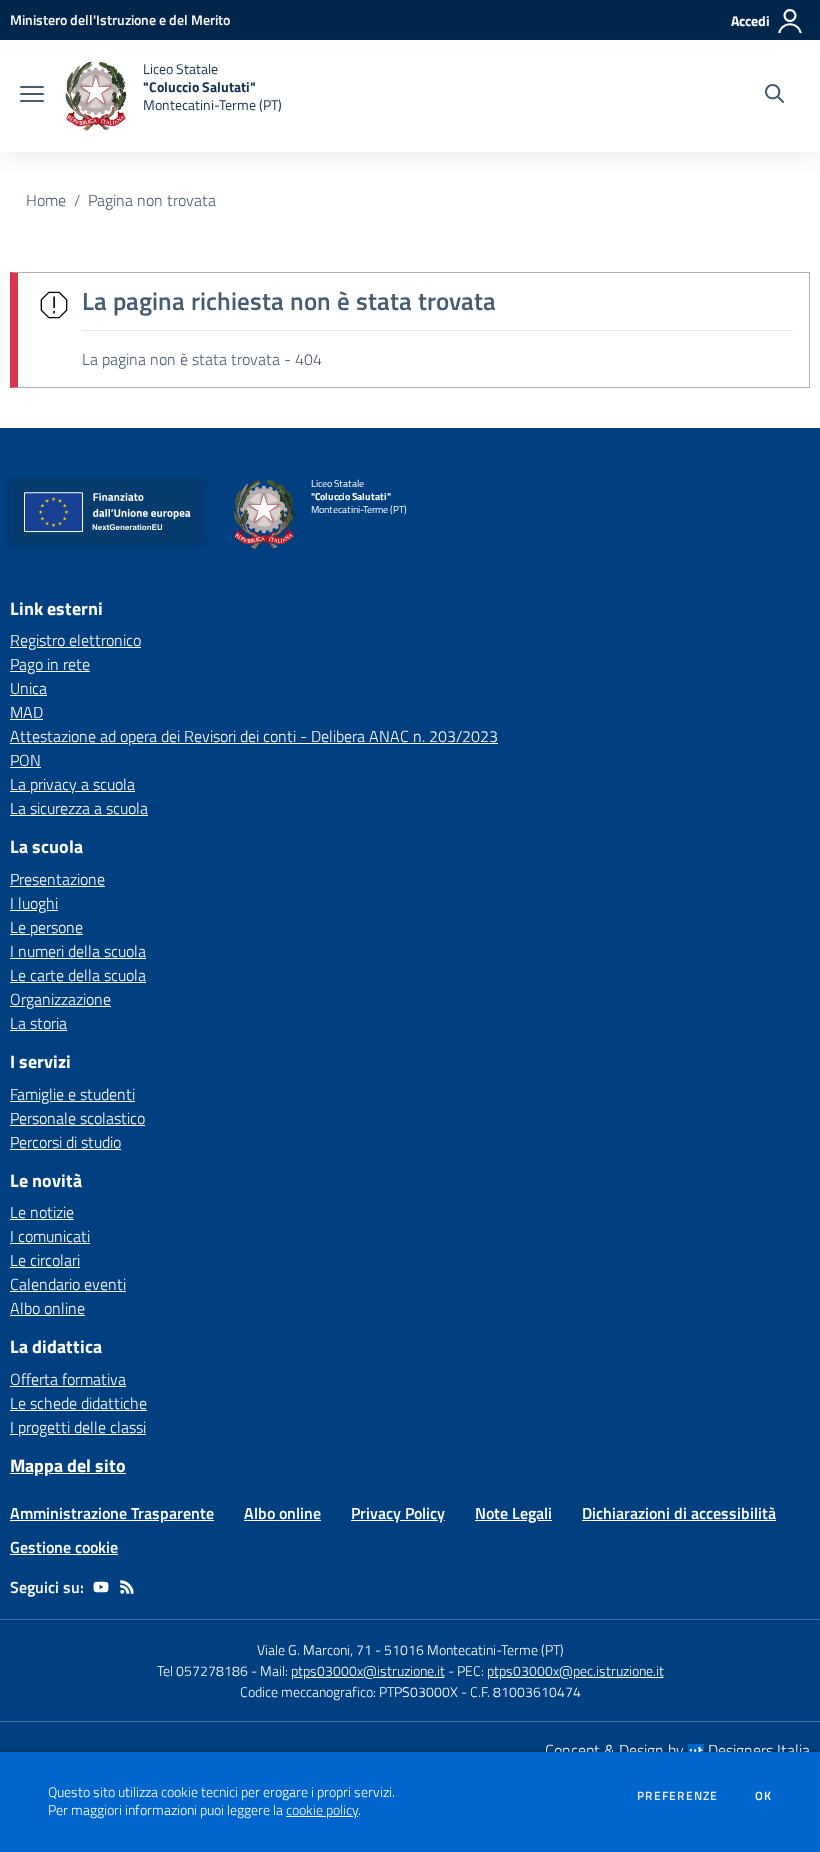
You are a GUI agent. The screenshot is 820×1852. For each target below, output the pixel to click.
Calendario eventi (68, 1284)
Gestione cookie (64, 1547)
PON (25, 760)
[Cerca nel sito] (774, 96)
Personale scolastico (77, 1118)
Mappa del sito (68, 1465)
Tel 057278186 (202, 1670)
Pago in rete (50, 664)
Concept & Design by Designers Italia (677, 1750)
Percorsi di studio (65, 1142)
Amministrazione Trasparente (112, 1513)
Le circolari (45, 1260)
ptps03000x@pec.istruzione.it (575, 1670)
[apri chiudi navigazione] (32, 96)
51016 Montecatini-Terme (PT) (474, 1649)
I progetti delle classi (78, 1427)
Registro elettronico (75, 640)
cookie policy (322, 1810)
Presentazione (57, 879)
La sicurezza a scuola (79, 808)
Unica (28, 688)
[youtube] (101, 1587)
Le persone (46, 927)
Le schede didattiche (78, 1403)
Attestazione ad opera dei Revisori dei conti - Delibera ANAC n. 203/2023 (254, 736)
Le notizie (42, 1212)
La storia (38, 1023)
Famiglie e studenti (72, 1094)
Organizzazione (60, 999)
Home (46, 200)
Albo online (47, 1308)
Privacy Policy (398, 1513)
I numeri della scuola (78, 951)
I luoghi (34, 903)
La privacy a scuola (72, 784)
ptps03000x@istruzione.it (368, 1670)
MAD (26, 712)
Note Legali (513, 1513)
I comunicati (50, 1236)
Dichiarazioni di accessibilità (679, 1513)
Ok (764, 1796)
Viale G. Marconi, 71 (314, 1649)
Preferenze (677, 1796)
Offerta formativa (68, 1379)
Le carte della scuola (78, 975)
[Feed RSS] (127, 1587)
